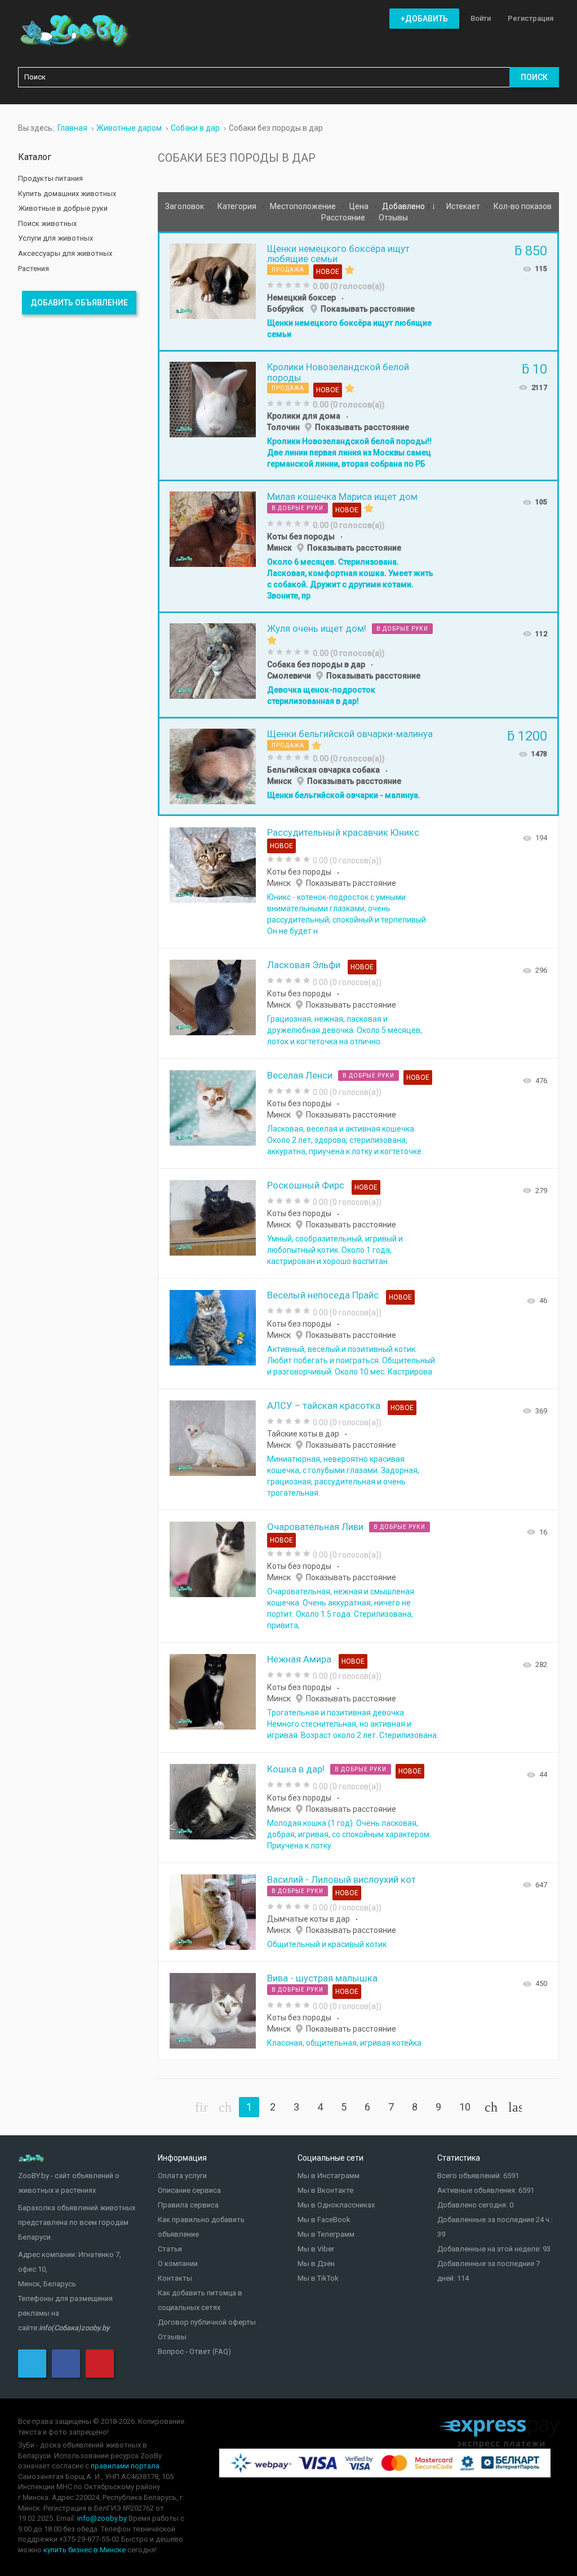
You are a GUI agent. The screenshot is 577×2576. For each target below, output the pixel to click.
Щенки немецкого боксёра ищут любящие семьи (338, 254)
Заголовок (185, 206)
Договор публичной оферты (207, 2322)
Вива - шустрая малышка (322, 1978)
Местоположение (304, 206)
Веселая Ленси (300, 1075)
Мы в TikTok (318, 2278)
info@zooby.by (102, 2518)
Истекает (464, 206)
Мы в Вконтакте (325, 2190)
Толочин (283, 427)
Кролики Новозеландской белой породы (338, 372)
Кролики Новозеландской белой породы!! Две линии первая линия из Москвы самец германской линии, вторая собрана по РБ (349, 453)
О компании (178, 2264)
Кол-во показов (523, 206)
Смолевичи (289, 676)
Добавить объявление (79, 303)
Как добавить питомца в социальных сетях (200, 2300)
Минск (279, 548)
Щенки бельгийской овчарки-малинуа (350, 734)
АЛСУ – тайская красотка (324, 1406)
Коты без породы (301, 537)
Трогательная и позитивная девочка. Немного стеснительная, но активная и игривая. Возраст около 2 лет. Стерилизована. (353, 1724)
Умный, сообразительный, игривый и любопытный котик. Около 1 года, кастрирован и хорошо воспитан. (335, 1250)
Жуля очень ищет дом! (317, 628)
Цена (360, 206)
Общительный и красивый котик (327, 1944)
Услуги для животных (56, 238)
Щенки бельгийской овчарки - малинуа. (344, 795)
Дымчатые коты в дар (309, 1919)
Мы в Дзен (316, 2264)
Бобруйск (286, 309)
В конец (515, 2107)
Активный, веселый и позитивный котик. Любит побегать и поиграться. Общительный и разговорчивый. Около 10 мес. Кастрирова (351, 1360)
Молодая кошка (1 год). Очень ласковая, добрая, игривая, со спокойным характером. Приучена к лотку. (349, 1834)
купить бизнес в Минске (85, 2550)
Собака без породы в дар (316, 664)
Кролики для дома (304, 416)
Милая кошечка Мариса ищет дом (342, 496)
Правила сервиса (188, 2205)
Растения (34, 269)
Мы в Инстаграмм (329, 2176)
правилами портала (125, 2466)
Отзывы (393, 218)
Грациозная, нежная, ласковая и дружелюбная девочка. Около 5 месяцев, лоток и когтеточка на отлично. (345, 1030)
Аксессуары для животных (65, 253)
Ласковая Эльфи (304, 965)
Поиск (534, 77)
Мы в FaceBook (324, 2220)
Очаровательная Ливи (315, 1527)
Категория (238, 206)
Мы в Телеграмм (326, 2234)
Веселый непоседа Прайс (323, 1295)
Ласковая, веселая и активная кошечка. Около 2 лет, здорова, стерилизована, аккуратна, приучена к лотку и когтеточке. (345, 1140)
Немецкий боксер (301, 298)
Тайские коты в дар (303, 1434)
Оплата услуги (182, 2176)
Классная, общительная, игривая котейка (344, 2043)
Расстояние (344, 218)
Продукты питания (50, 178)
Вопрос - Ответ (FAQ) (194, 2351)
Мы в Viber (316, 2249)
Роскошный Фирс (306, 1185)
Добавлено (404, 206)
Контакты (175, 2278)
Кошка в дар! (296, 1769)
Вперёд (491, 2107)
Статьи (170, 2249)
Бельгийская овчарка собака (323, 770)
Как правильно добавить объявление (201, 2227)
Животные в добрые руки (63, 208)
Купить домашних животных (67, 194)
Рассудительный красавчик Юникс (343, 832)
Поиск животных (47, 223)
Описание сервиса (189, 2190)
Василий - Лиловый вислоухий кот (341, 1879)
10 (465, 2107)
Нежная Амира (299, 1659)
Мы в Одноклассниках (336, 2205)
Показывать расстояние (368, 309)
